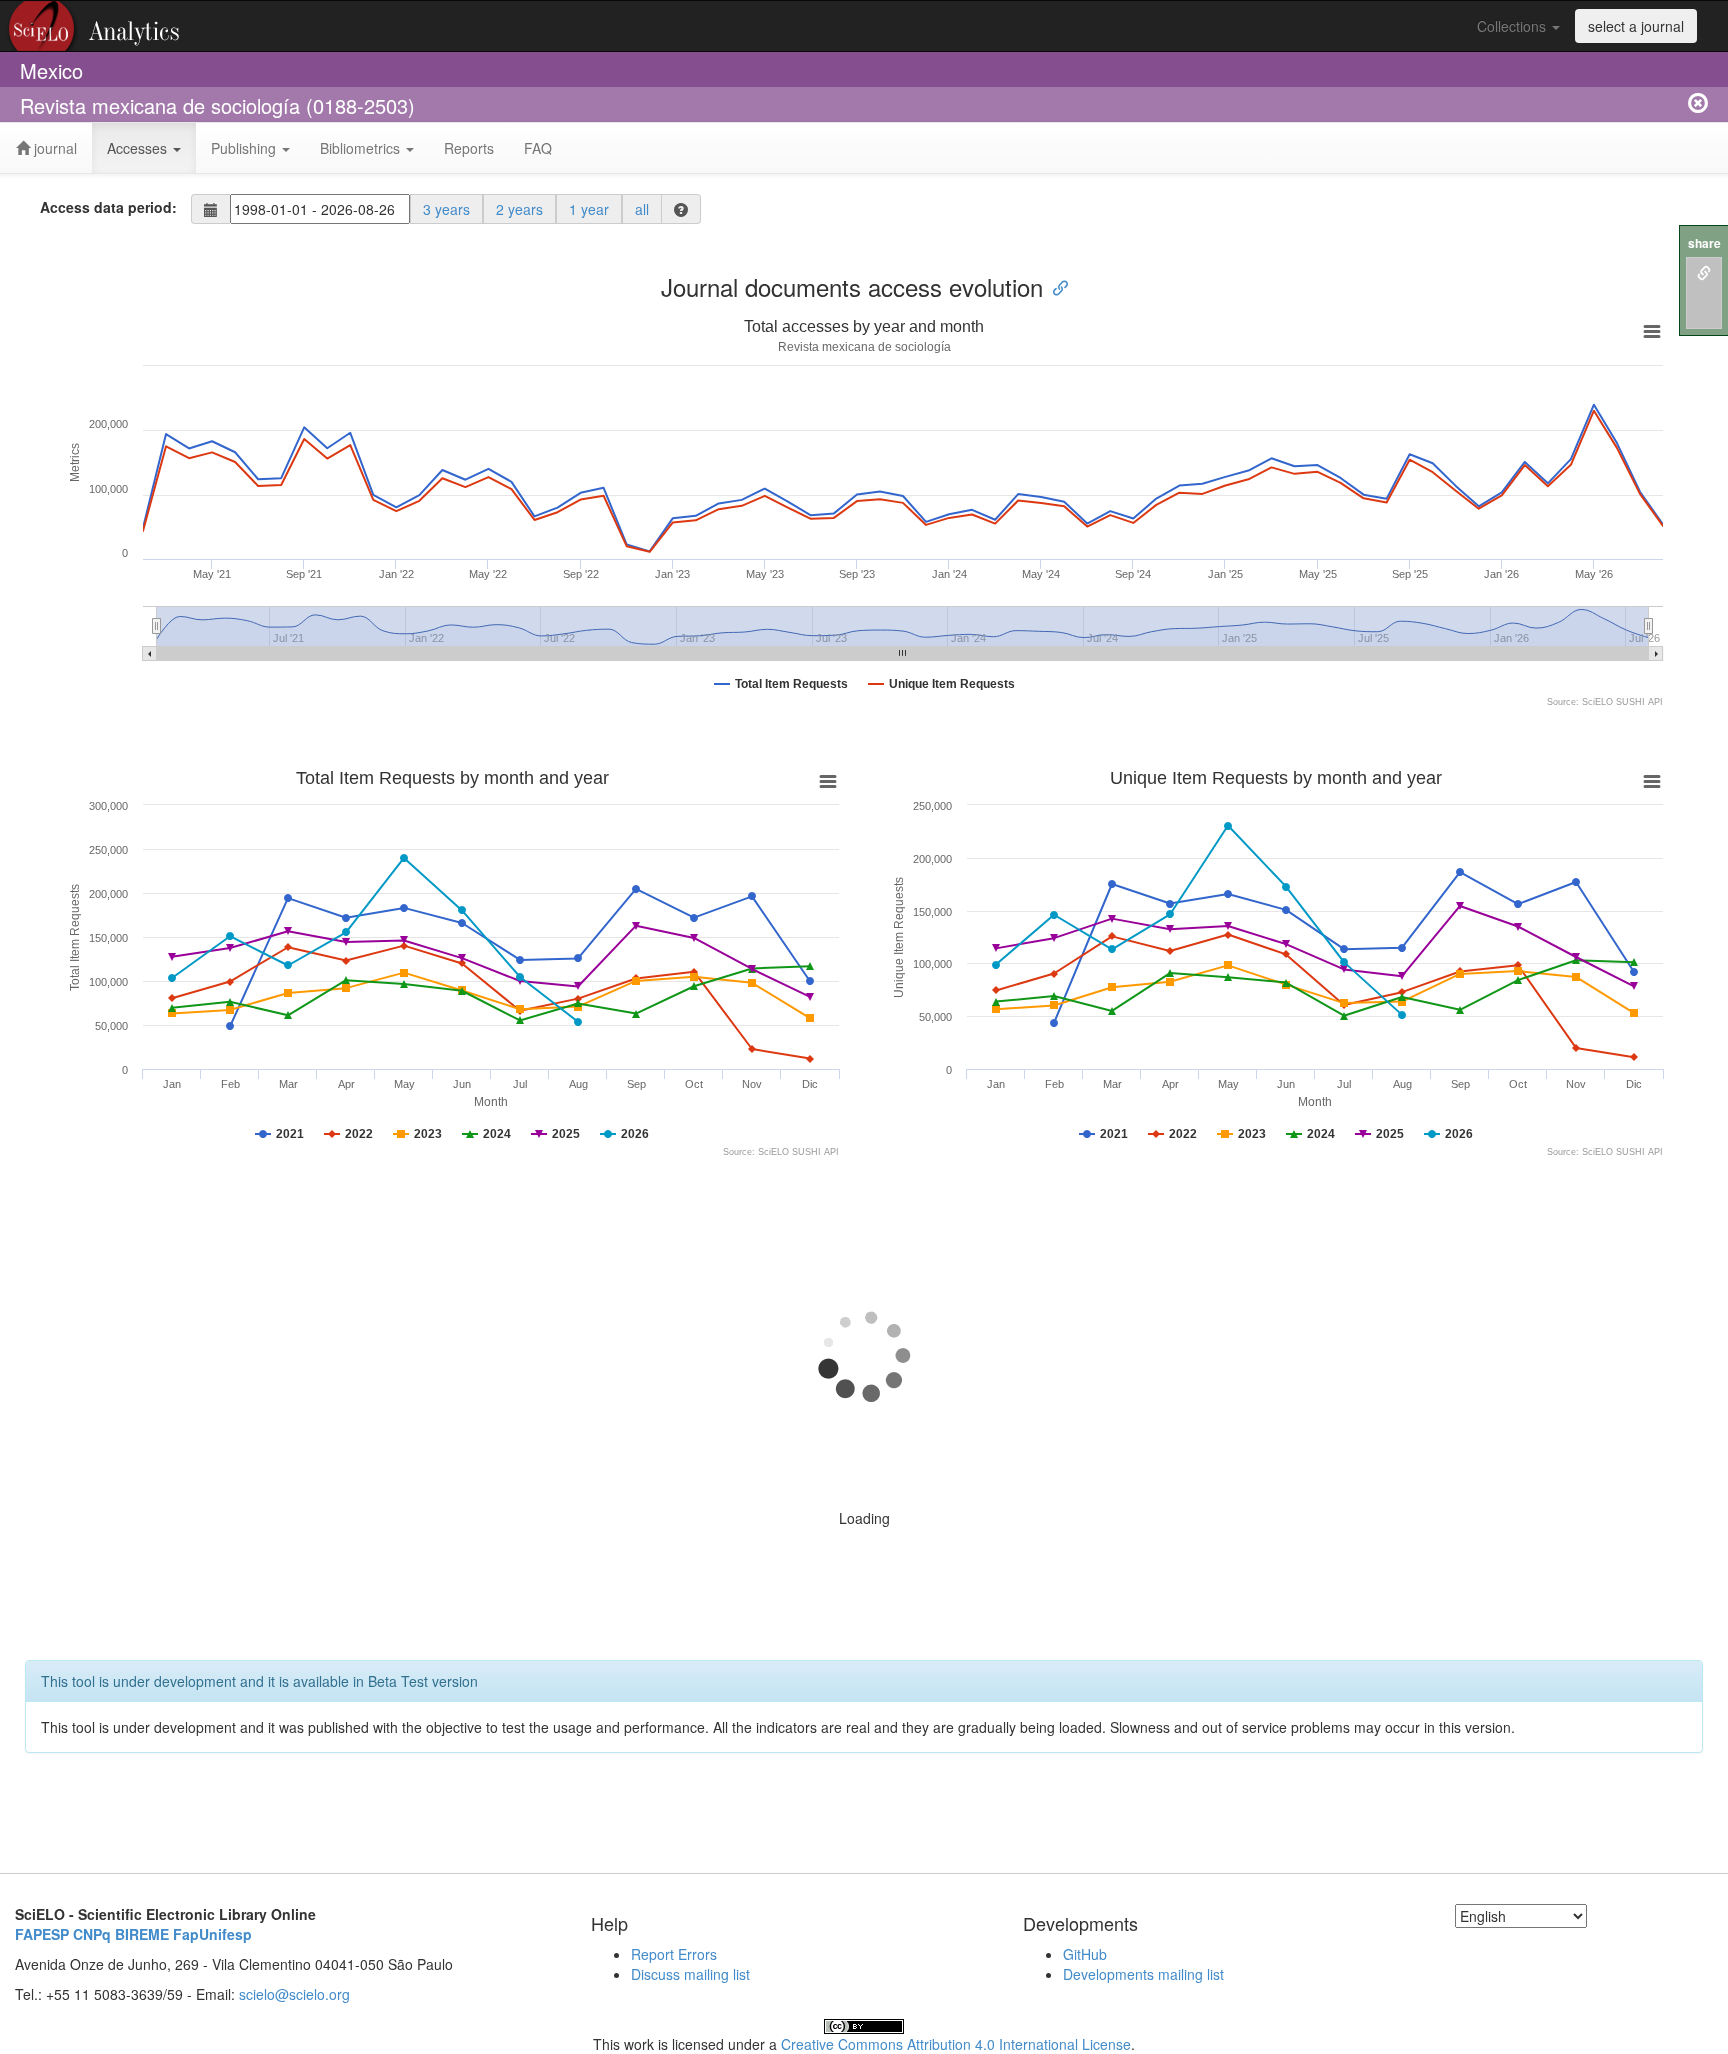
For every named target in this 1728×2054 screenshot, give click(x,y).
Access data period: (108, 207)
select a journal (1636, 26)
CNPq (92, 1934)
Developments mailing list (1143, 1974)
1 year (589, 209)
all (642, 209)
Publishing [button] (245, 148)
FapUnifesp (212, 1934)
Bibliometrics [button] (362, 148)
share (1704, 243)
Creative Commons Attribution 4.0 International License (956, 2044)
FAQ (538, 148)
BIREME (142, 1934)
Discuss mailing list (690, 1974)
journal (53, 148)
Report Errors (674, 1954)
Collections (1513, 26)
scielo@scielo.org (294, 1994)
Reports (469, 148)
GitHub (1085, 1954)
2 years (519, 209)
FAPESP (42, 1934)
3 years (446, 209)
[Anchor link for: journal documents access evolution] (1055, 286)
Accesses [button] (139, 148)
